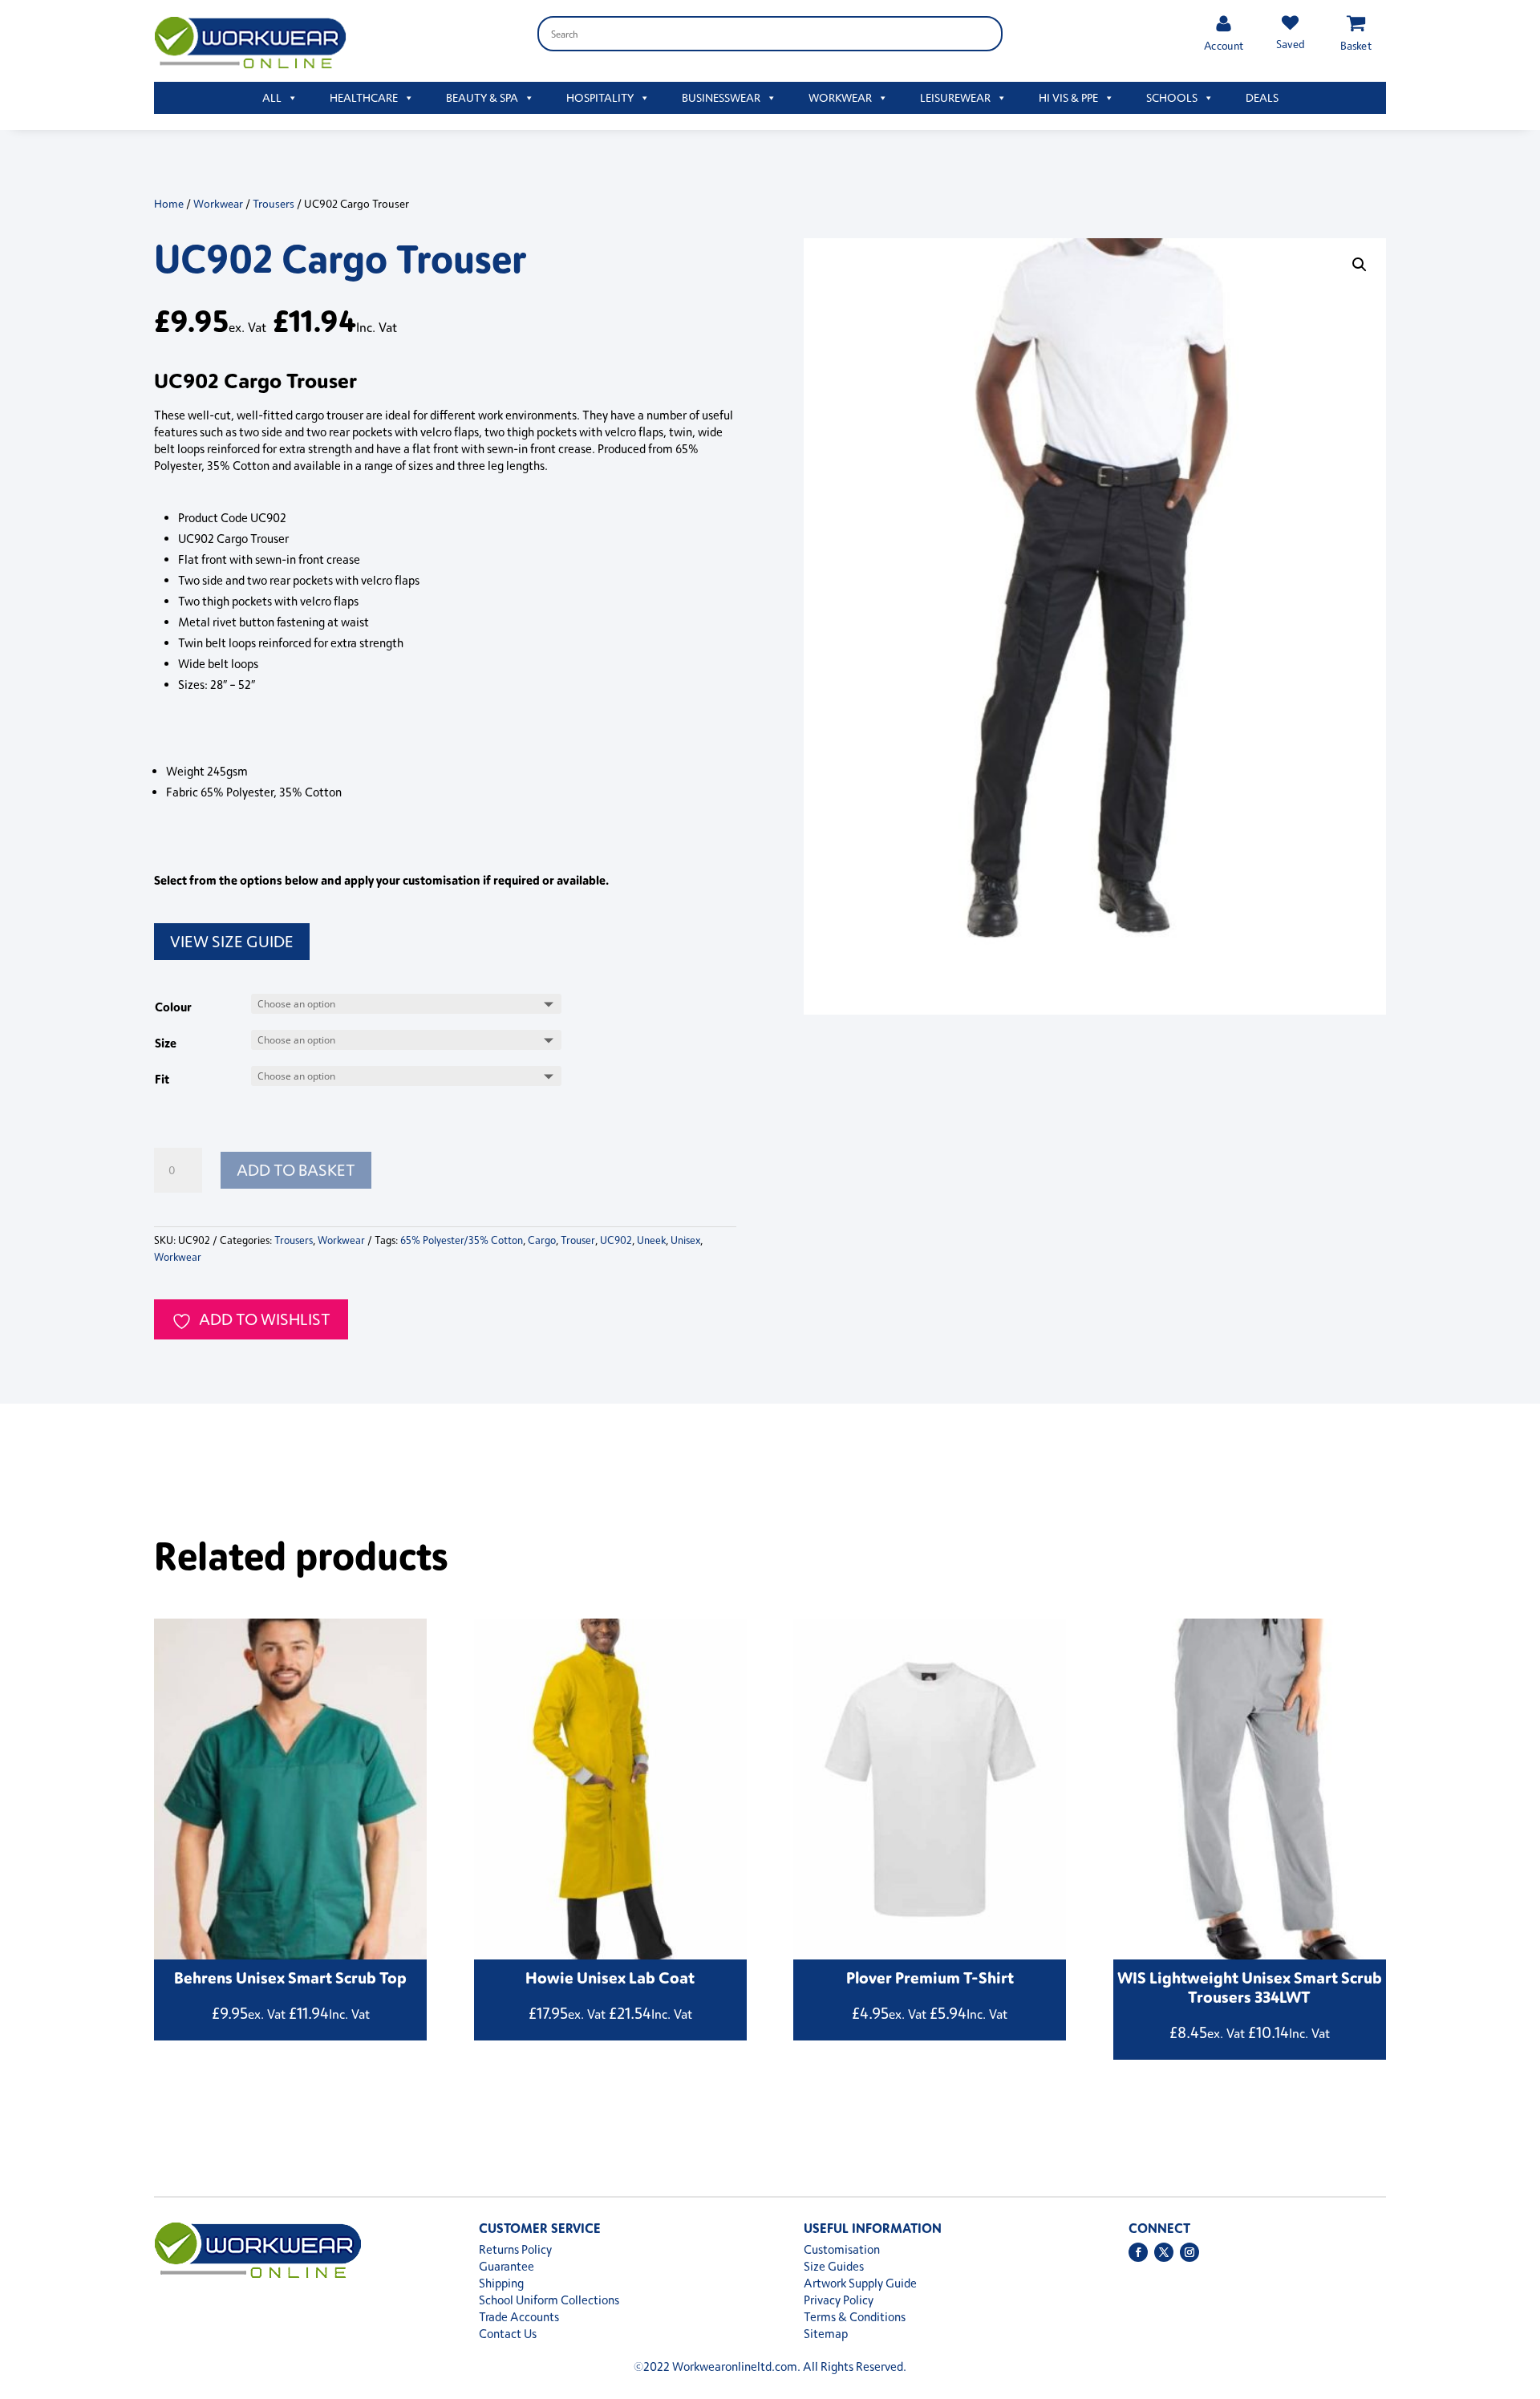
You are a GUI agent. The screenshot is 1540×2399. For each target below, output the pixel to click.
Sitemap (826, 2334)
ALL (272, 97)
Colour (173, 1007)
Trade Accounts (519, 2317)
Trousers (274, 203)
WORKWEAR (840, 97)
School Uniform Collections (549, 2300)
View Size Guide (232, 941)
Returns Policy (515, 2249)
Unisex (685, 1240)
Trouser (578, 1240)
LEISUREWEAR (955, 97)
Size (166, 1043)
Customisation (842, 2249)
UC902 (616, 1240)
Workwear (218, 203)
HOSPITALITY (600, 97)
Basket (1356, 45)
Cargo (542, 1240)
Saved (1290, 44)
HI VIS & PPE (1068, 97)
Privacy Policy (839, 2300)
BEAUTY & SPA (482, 97)
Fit (162, 1079)
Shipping (501, 2283)
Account (1224, 45)
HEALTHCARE (364, 97)
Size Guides (834, 2266)
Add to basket (296, 1170)
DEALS (1262, 97)
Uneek (651, 1240)
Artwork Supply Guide (860, 2283)
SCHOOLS (1172, 97)
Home (169, 203)
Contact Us (508, 2334)
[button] (1360, 265)
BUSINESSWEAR (721, 97)
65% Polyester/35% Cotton (462, 1240)
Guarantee (507, 2266)
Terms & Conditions (855, 2317)
